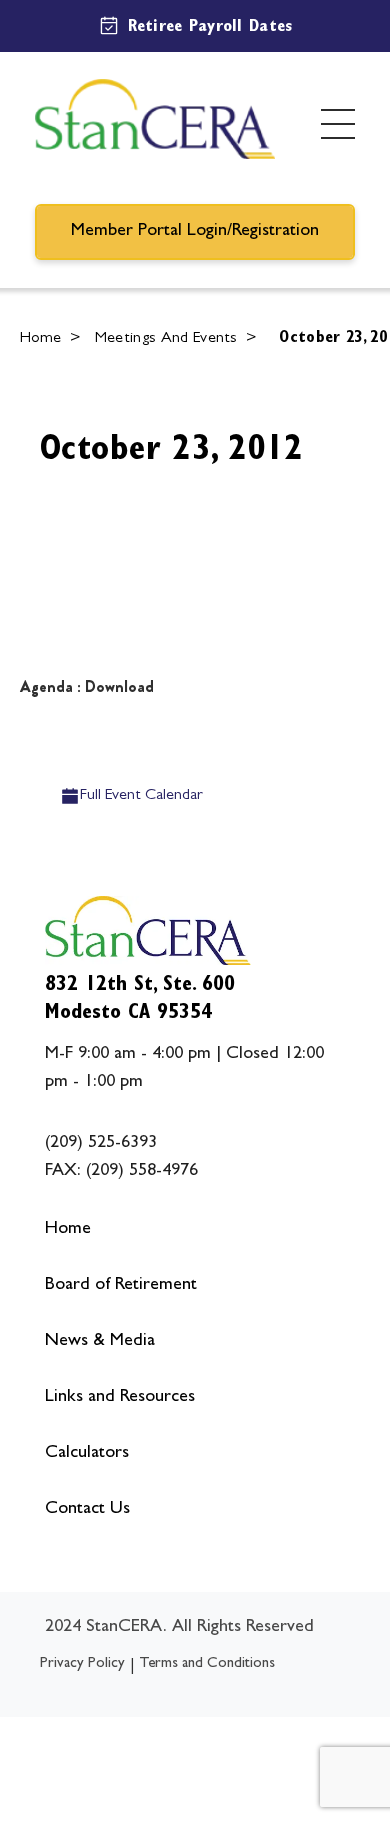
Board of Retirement (121, 1286)
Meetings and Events (166, 339)
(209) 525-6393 (101, 1144)
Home (41, 339)
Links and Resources (120, 1398)
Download (119, 686)
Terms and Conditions (207, 1664)
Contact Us (87, 1510)
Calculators (87, 1454)
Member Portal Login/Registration (195, 232)
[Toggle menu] (338, 124)
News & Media (100, 1342)
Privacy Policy (82, 1664)
